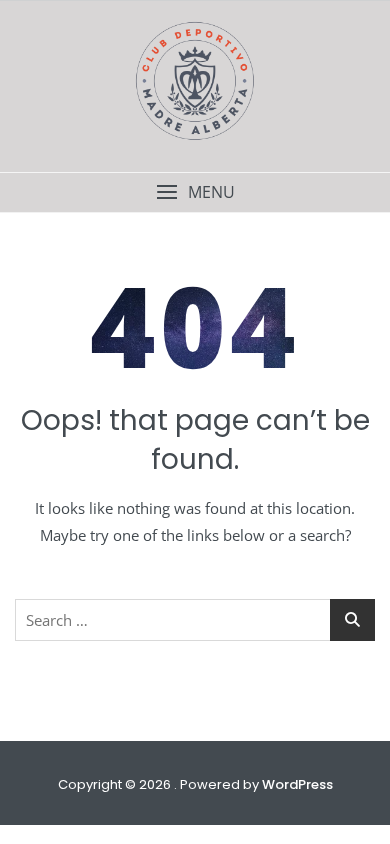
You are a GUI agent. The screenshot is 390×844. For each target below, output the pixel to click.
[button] (195, 192)
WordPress (297, 784)
